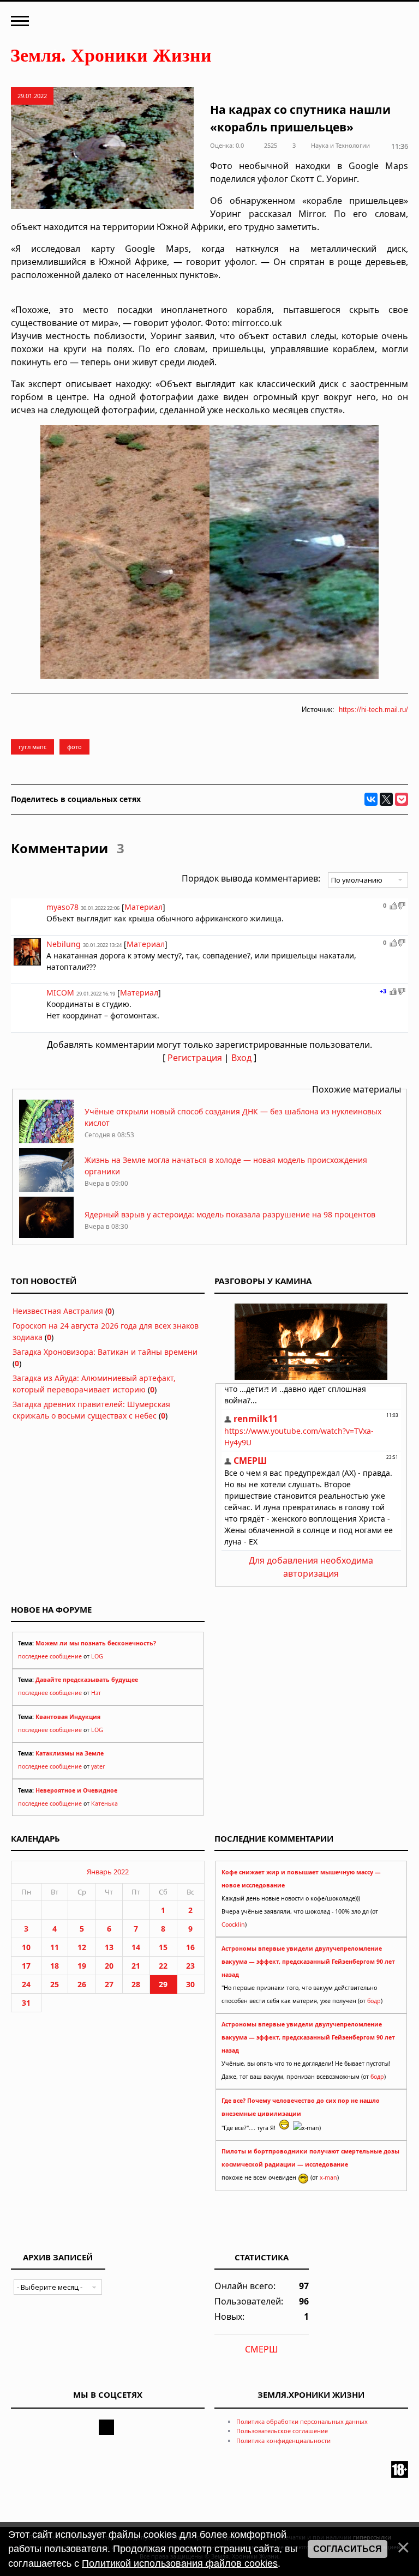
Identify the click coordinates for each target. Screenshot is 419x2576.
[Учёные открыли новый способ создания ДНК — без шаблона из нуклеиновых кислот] (46, 1140)
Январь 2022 (108, 1872)
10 (26, 1947)
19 (82, 1966)
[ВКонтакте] (371, 799)
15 (163, 1947)
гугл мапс (32, 747)
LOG (97, 1656)
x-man (328, 2177)
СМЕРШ (262, 2349)
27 (109, 1984)
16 (190, 1947)
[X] (386, 799)
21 (136, 1966)
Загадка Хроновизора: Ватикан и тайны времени (105, 1352)
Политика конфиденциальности (283, 2441)
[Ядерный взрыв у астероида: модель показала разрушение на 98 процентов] (46, 1237)
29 (163, 1984)
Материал (143, 907)
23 (190, 1966)
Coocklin (233, 1925)
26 (82, 1984)
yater (98, 1766)
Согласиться (348, 2549)
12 (82, 1947)
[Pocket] (402, 799)
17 (26, 1966)
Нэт (96, 1693)
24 (26, 1984)
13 (109, 1947)
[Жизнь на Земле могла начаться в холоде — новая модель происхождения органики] (46, 1189)
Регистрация (195, 1058)
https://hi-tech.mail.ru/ (373, 710)
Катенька (104, 1803)
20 (109, 1966)
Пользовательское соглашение (282, 2431)
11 (55, 1947)
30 (190, 1984)
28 (136, 1984)
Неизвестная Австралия (58, 1311)
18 (55, 1966)
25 (55, 1984)
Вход (241, 1058)
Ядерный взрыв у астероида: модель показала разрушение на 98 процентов (230, 1214)
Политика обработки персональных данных (302, 2421)
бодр (374, 2001)
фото (74, 747)
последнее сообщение (50, 1656)
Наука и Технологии (340, 145)
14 (136, 1947)
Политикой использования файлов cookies (180, 2563)
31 (26, 2003)
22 (163, 1966)
